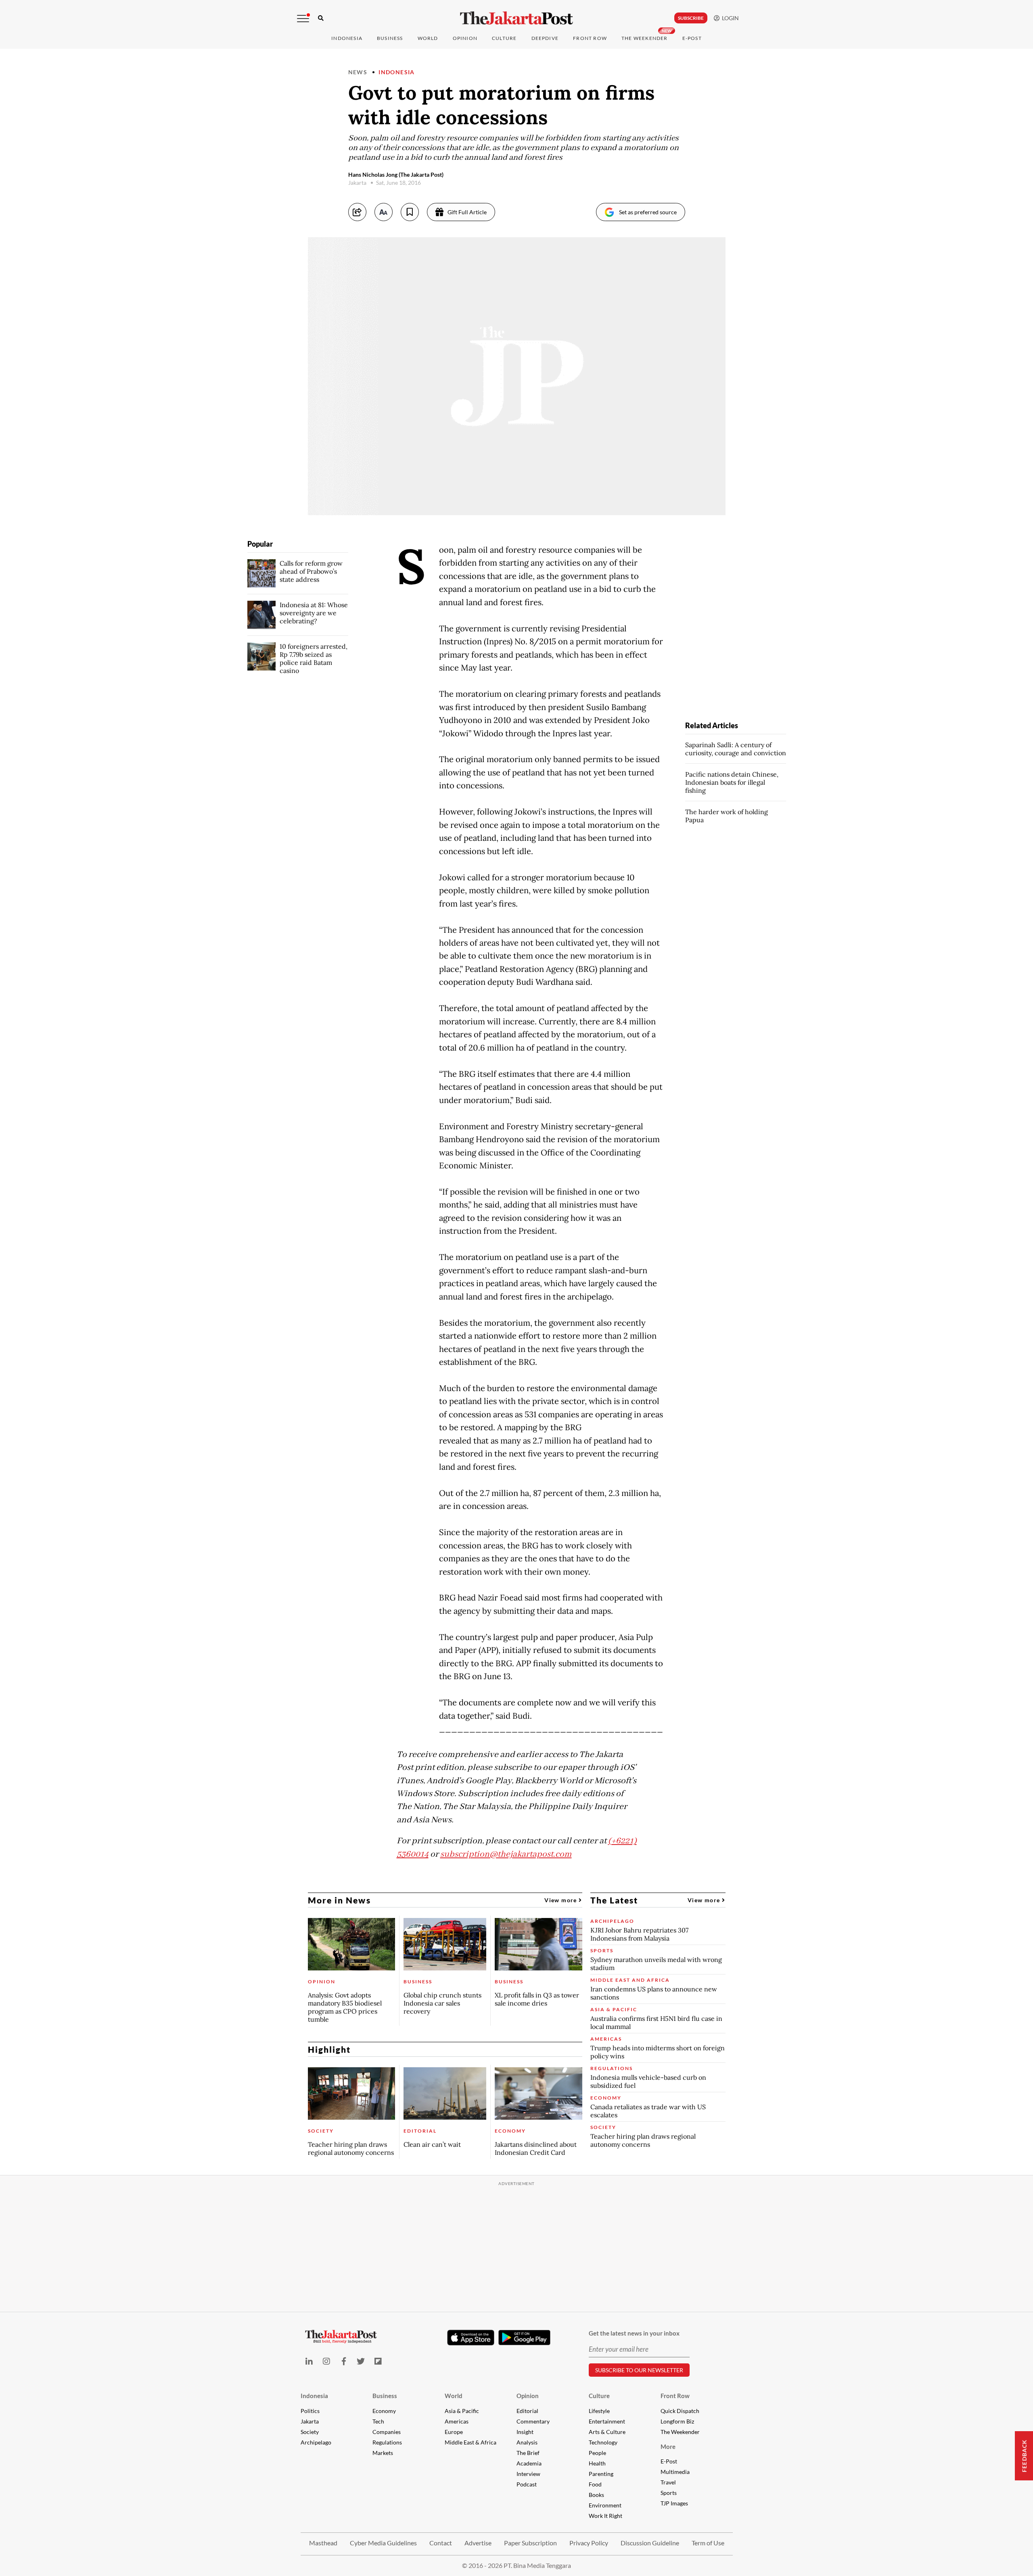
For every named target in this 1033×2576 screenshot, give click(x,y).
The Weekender (645, 38)
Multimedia (675, 2472)
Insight (525, 2432)
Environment (605, 2505)
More (668, 2446)
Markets (383, 2453)
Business (390, 38)
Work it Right (605, 2516)
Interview (528, 2474)
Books (596, 2495)
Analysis (527, 2442)
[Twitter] (361, 2361)
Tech (378, 2421)
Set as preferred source (648, 212)
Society (310, 2432)
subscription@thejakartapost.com (506, 1854)
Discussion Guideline (650, 2543)
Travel (668, 2482)
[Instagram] (326, 2361)
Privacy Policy (589, 2543)
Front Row (590, 38)
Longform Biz (677, 2421)
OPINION (465, 38)
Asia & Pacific (462, 2411)
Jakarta (310, 2421)
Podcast (527, 2484)
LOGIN (729, 18)
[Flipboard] (378, 2361)
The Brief (528, 2453)
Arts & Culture (607, 2432)
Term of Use (708, 2543)
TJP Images (674, 2503)
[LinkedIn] (309, 2361)
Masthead (323, 2543)
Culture (599, 2396)
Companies (387, 2432)
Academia (529, 2463)
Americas (457, 2421)
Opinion (528, 2396)
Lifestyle (599, 2411)
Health (597, 2463)
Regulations (387, 2442)
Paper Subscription (530, 2543)
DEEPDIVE (545, 38)
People (597, 2453)
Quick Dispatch (680, 2411)
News (358, 72)
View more (561, 1900)
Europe (454, 2432)
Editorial (527, 2411)
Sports (669, 2493)
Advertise (478, 2543)
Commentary (533, 2421)
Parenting (601, 2474)
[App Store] (471, 2337)
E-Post (692, 38)
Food (595, 2484)
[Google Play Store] (525, 2338)
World (428, 38)
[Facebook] (344, 2361)
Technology (603, 2442)
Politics (310, 2411)
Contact (441, 2543)
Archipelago (316, 2442)
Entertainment (607, 2421)
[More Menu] (303, 19)
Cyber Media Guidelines (383, 2543)
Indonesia (347, 38)
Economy (384, 2411)
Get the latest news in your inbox (634, 2333)
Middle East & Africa (470, 2442)
